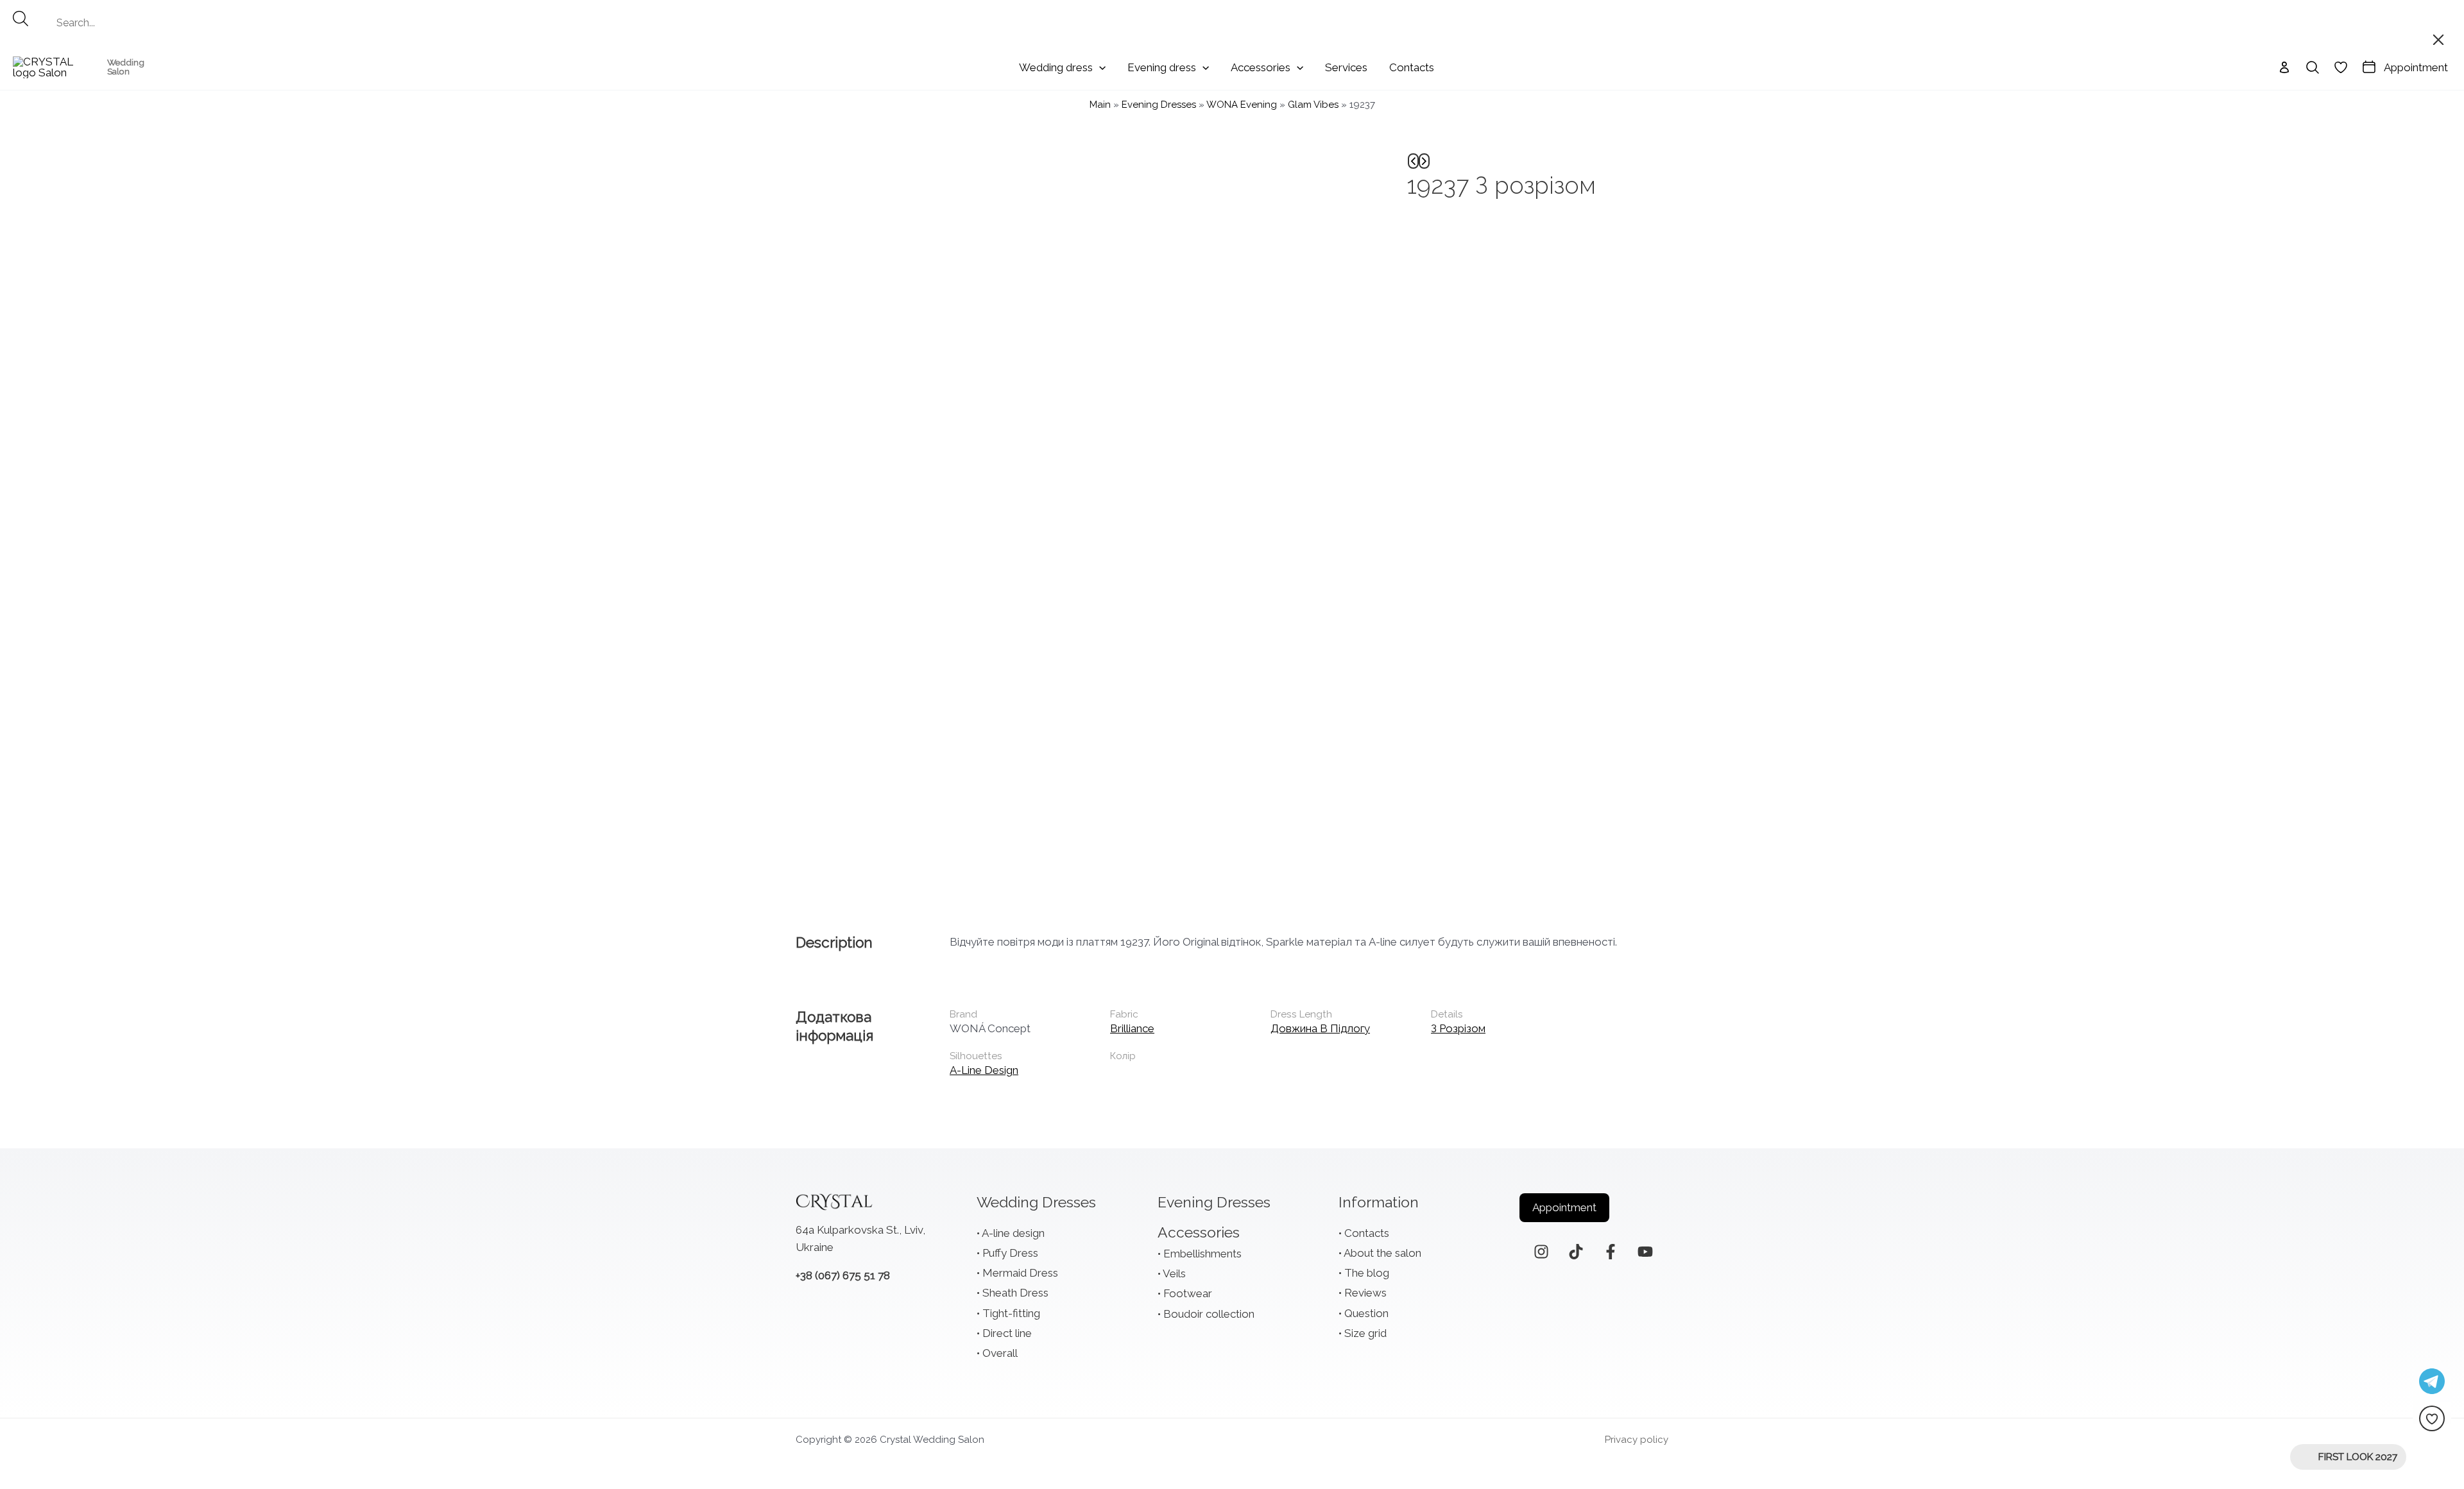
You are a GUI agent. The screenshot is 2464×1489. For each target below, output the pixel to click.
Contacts (1367, 1233)
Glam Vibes (1313, 105)
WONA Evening (1242, 105)
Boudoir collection (1209, 1314)
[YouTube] (1645, 1252)
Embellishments (1202, 1254)
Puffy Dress (1010, 1253)
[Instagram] (1541, 1252)
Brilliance (1132, 1028)
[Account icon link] (2284, 67)
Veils (1174, 1273)
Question (1366, 1313)
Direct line (1007, 1333)
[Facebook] (1611, 1252)
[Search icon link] (2313, 67)
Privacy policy (1637, 1440)
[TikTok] (1576, 1252)
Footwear (1188, 1293)
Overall (1000, 1353)
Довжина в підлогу (1320, 1028)
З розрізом (1458, 1028)
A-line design (984, 1070)
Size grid (1365, 1333)
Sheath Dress (1015, 1293)
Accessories (1199, 1232)
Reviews (1365, 1293)
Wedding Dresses (1036, 1202)
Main (1100, 105)
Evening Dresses (1159, 105)
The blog (1367, 1273)
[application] (1099, 67)
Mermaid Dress (1020, 1273)
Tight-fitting (1011, 1313)
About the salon (1382, 1253)
